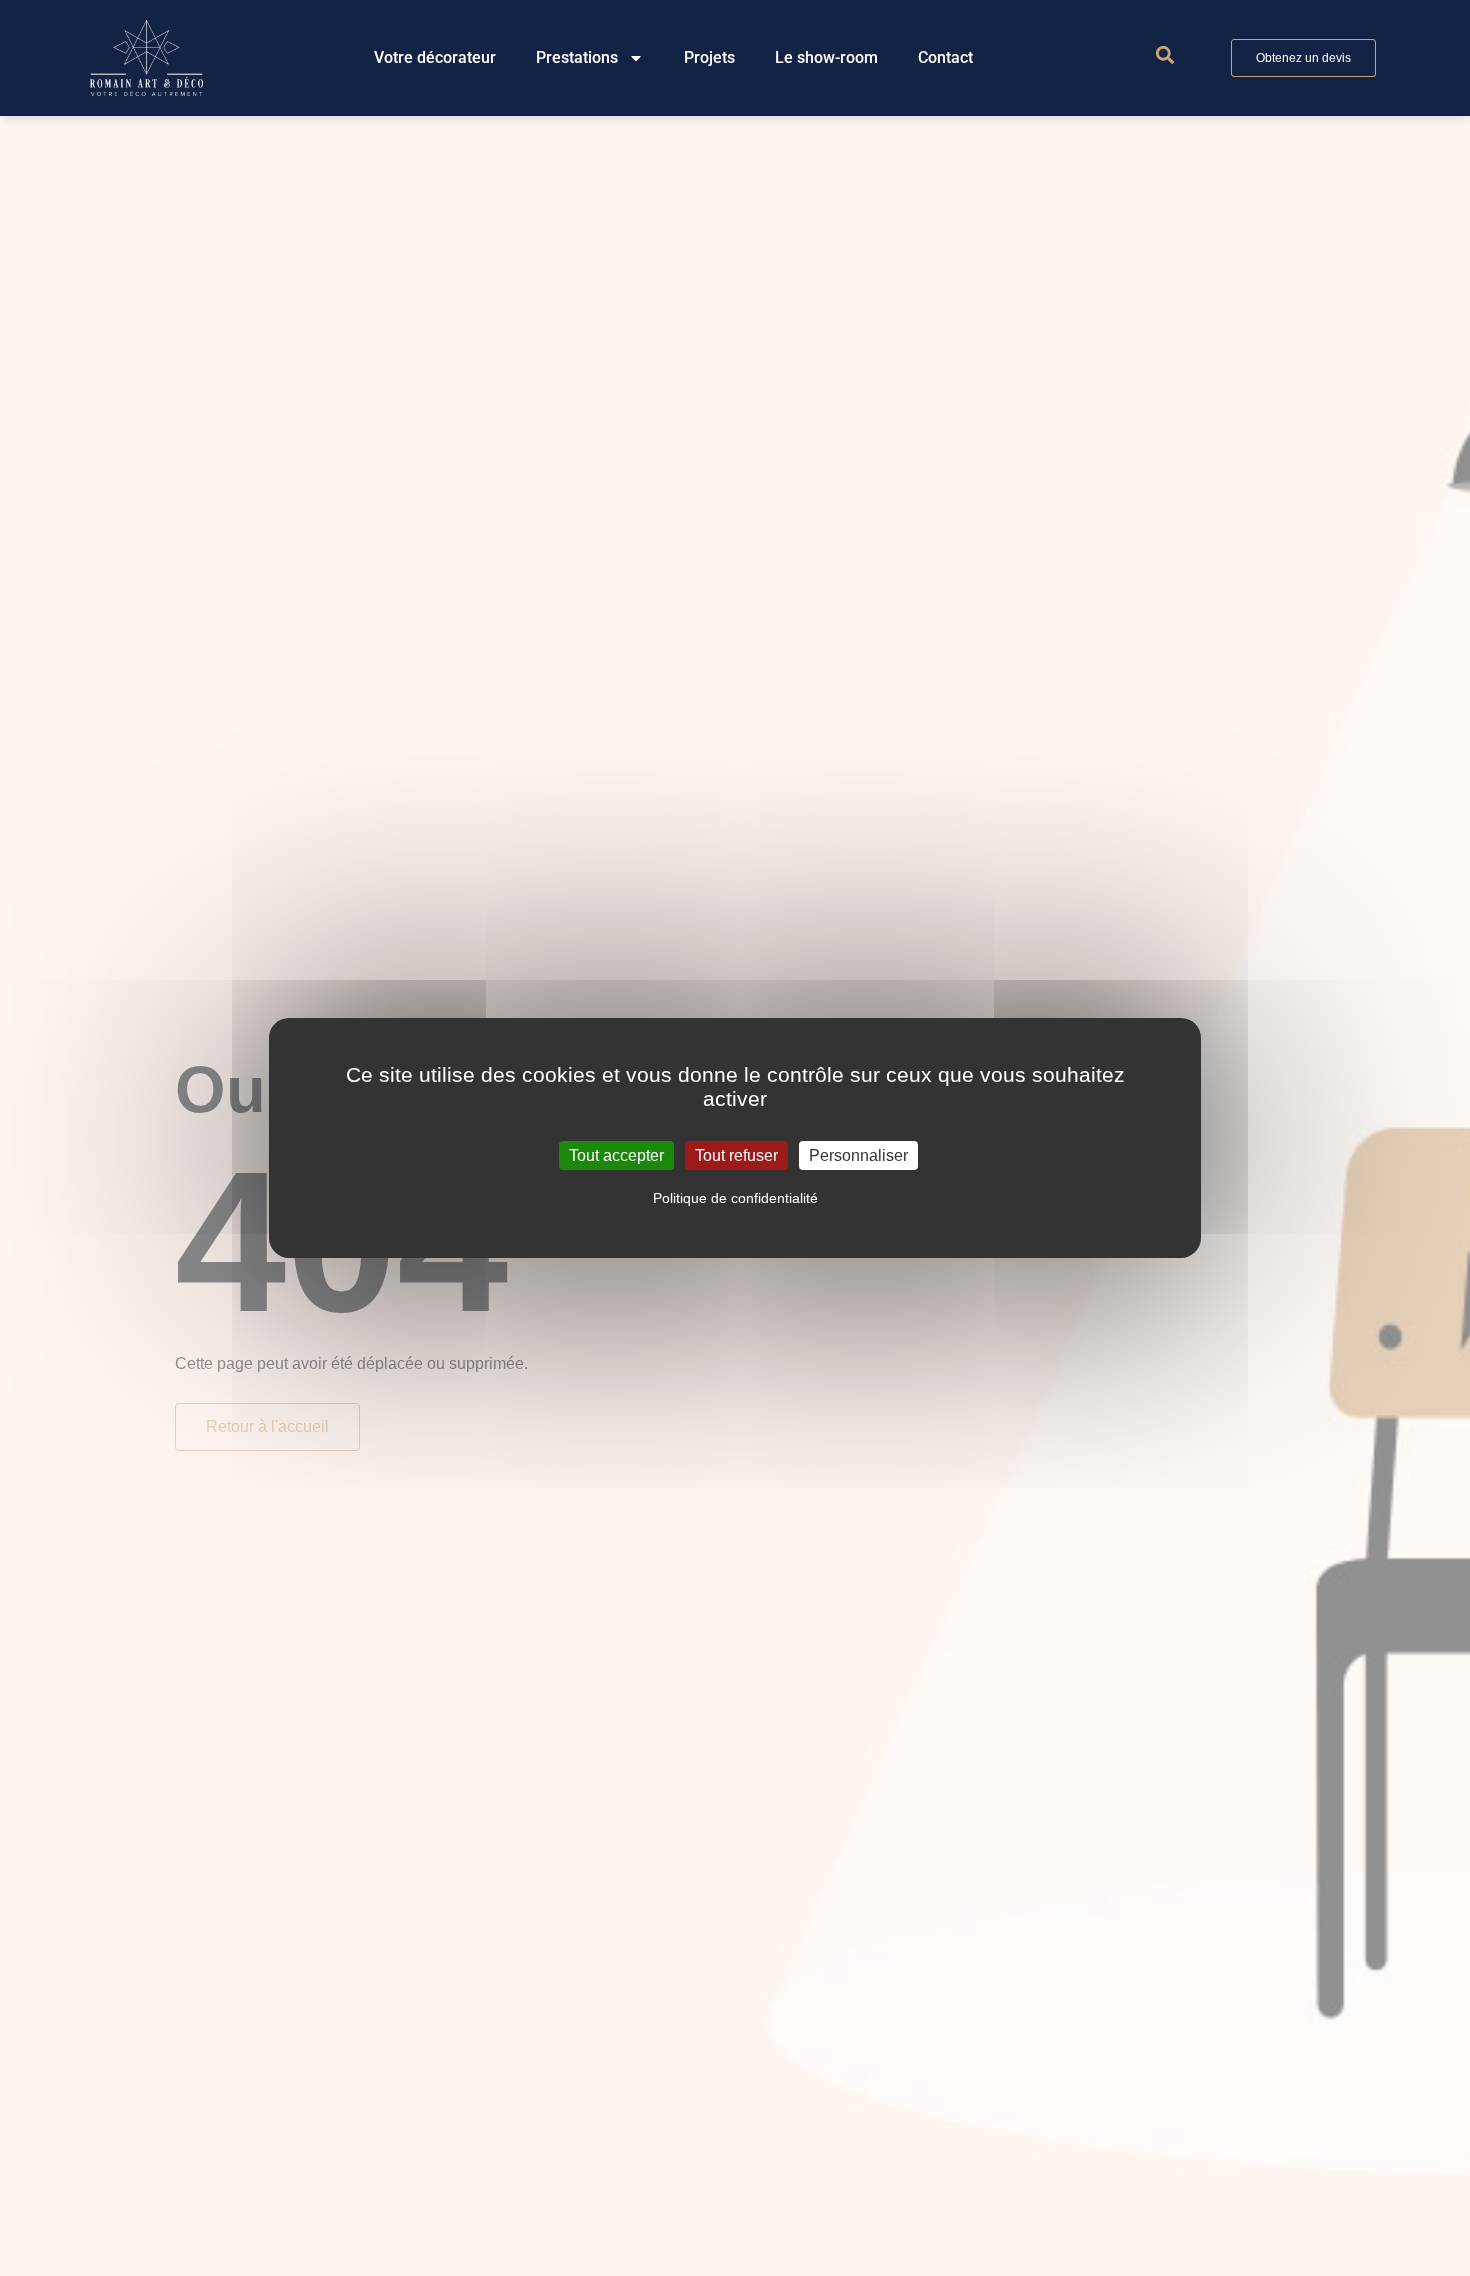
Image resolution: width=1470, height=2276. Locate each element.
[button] (1164, 55)
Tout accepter (616, 1155)
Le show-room (826, 57)
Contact (945, 57)
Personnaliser (858, 1155)
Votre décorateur (435, 57)
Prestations (577, 57)
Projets (709, 57)
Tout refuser (736, 1155)
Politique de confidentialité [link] (735, 1198)
